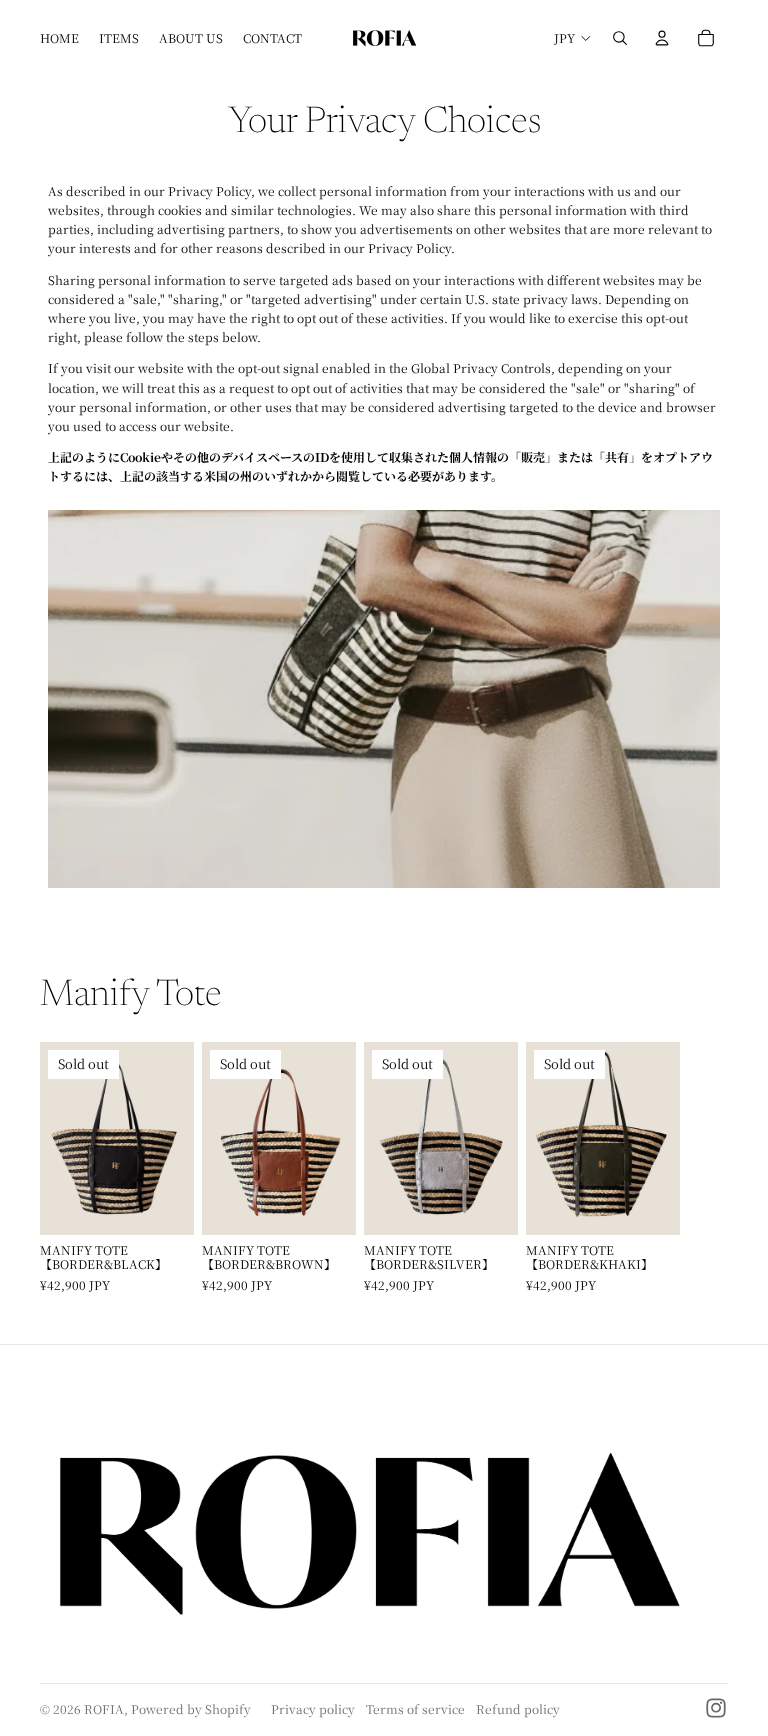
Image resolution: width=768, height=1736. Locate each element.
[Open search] (620, 38)
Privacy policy (313, 1708)
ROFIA (104, 1708)
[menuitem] (59, 38)
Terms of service (415, 1708)
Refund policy (518, 1708)
